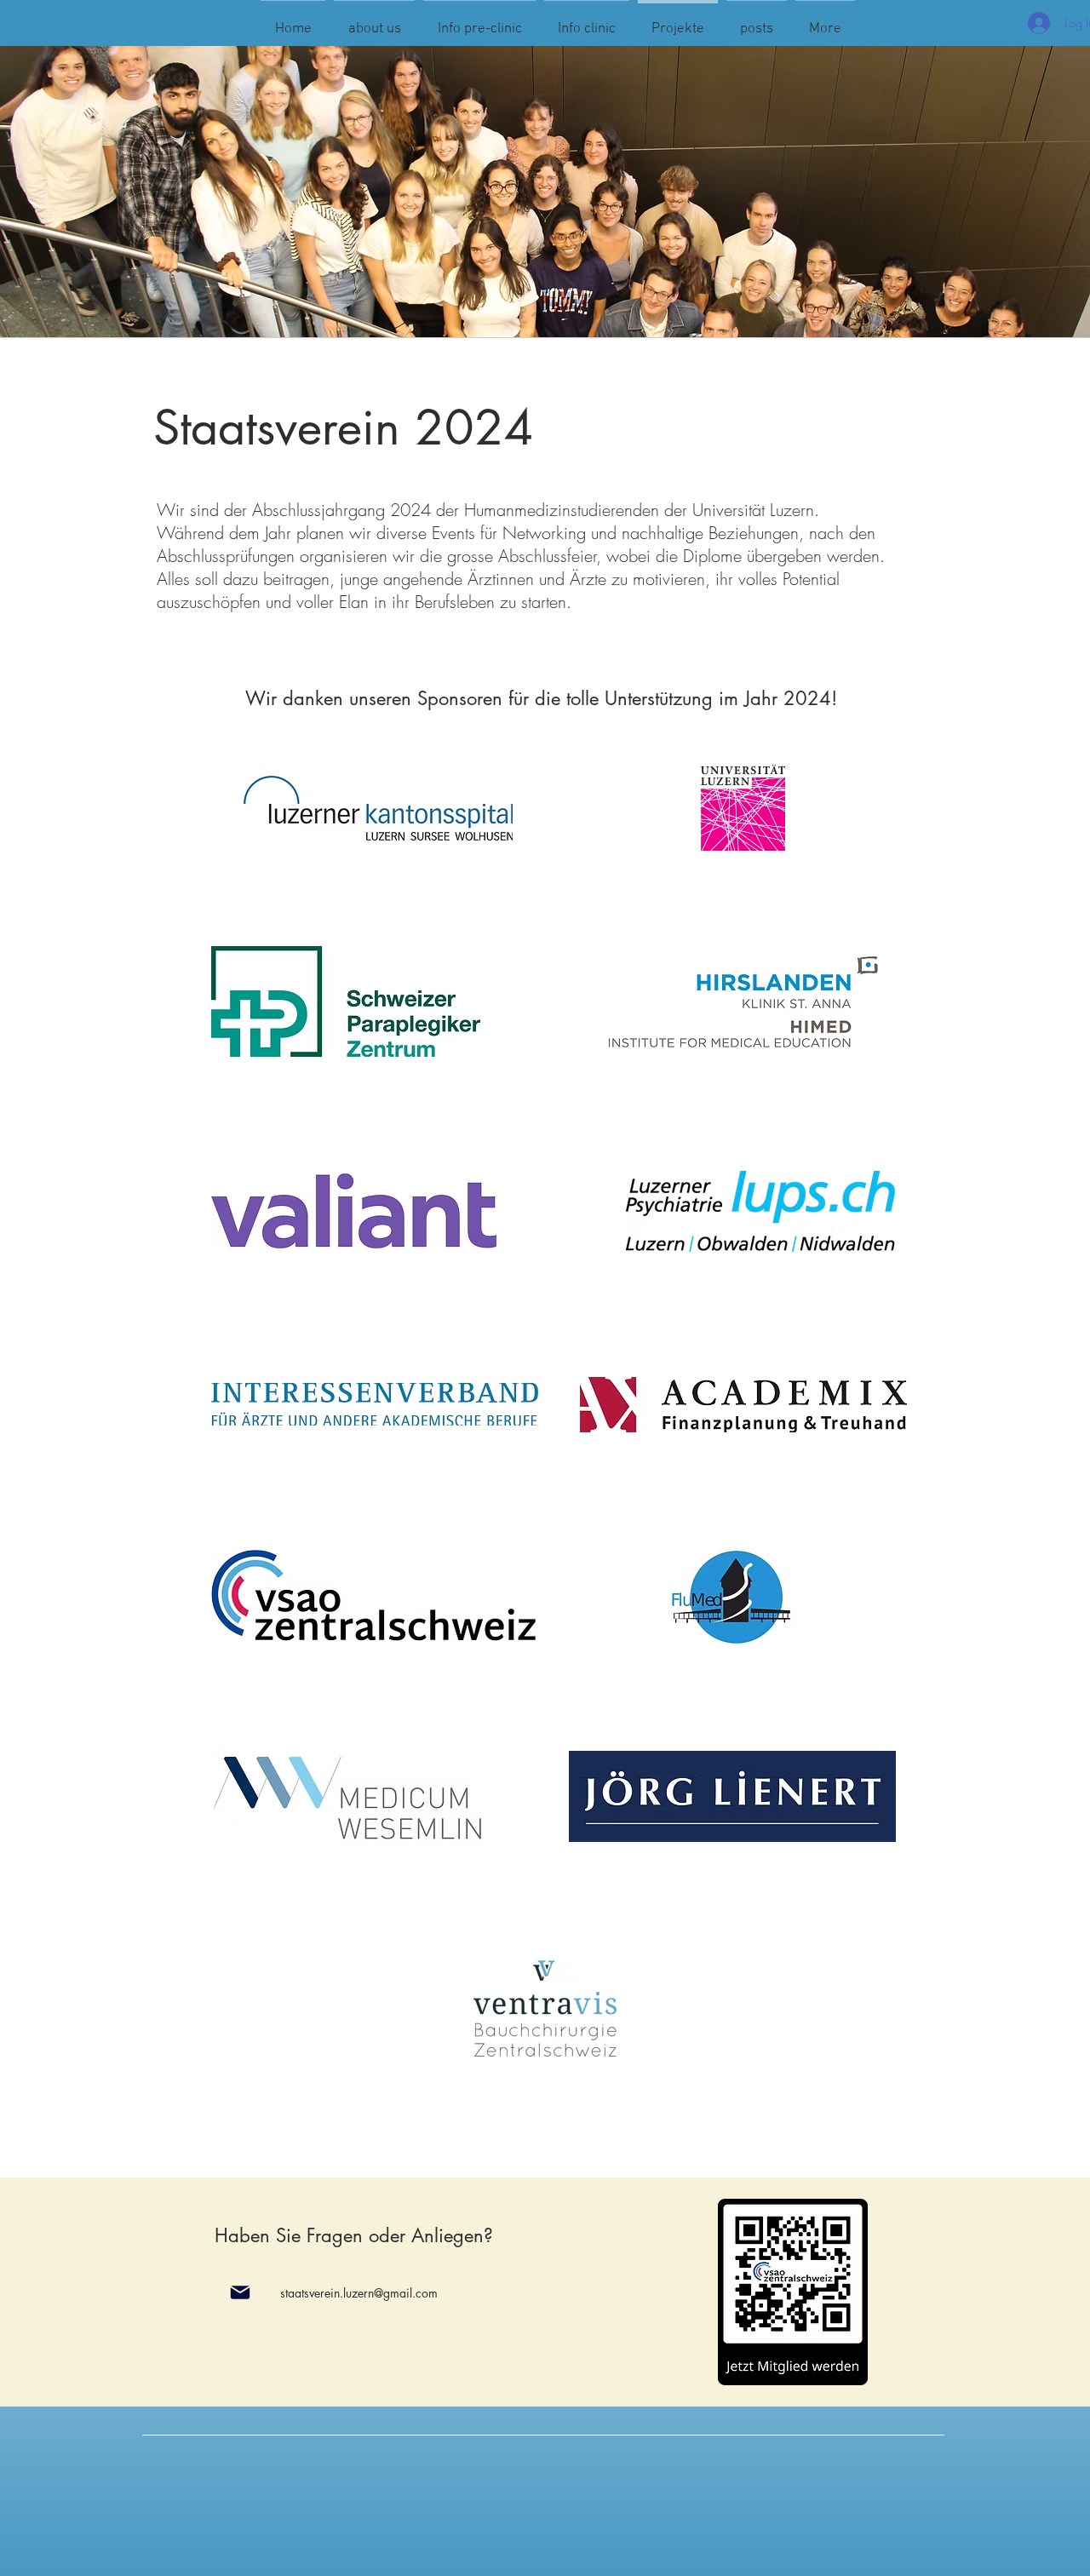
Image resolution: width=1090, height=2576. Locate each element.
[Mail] (240, 2292)
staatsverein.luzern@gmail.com (359, 2293)
